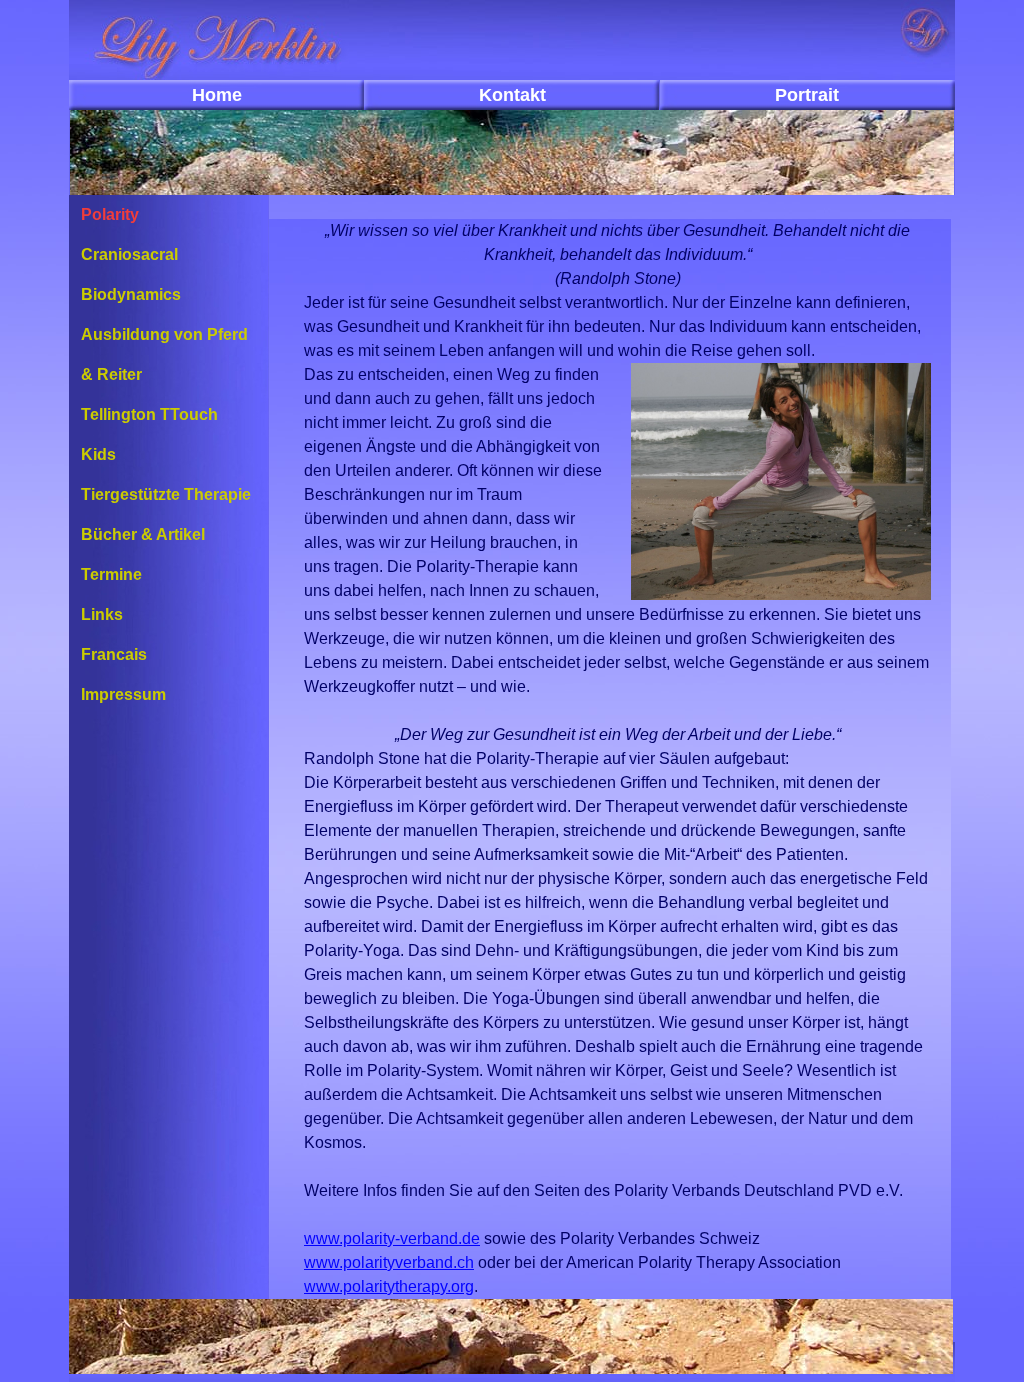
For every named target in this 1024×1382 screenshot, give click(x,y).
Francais (114, 654)
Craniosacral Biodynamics (131, 274)
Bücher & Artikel (143, 534)
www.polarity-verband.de (392, 1238)
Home (217, 95)
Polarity (110, 214)
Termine (111, 574)
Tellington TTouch (149, 414)
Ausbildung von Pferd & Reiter (164, 354)
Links (102, 614)
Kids (98, 454)
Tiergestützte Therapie (166, 494)
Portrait (807, 95)
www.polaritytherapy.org (389, 1286)
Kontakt (512, 95)
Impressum (123, 694)
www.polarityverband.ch (389, 1262)
